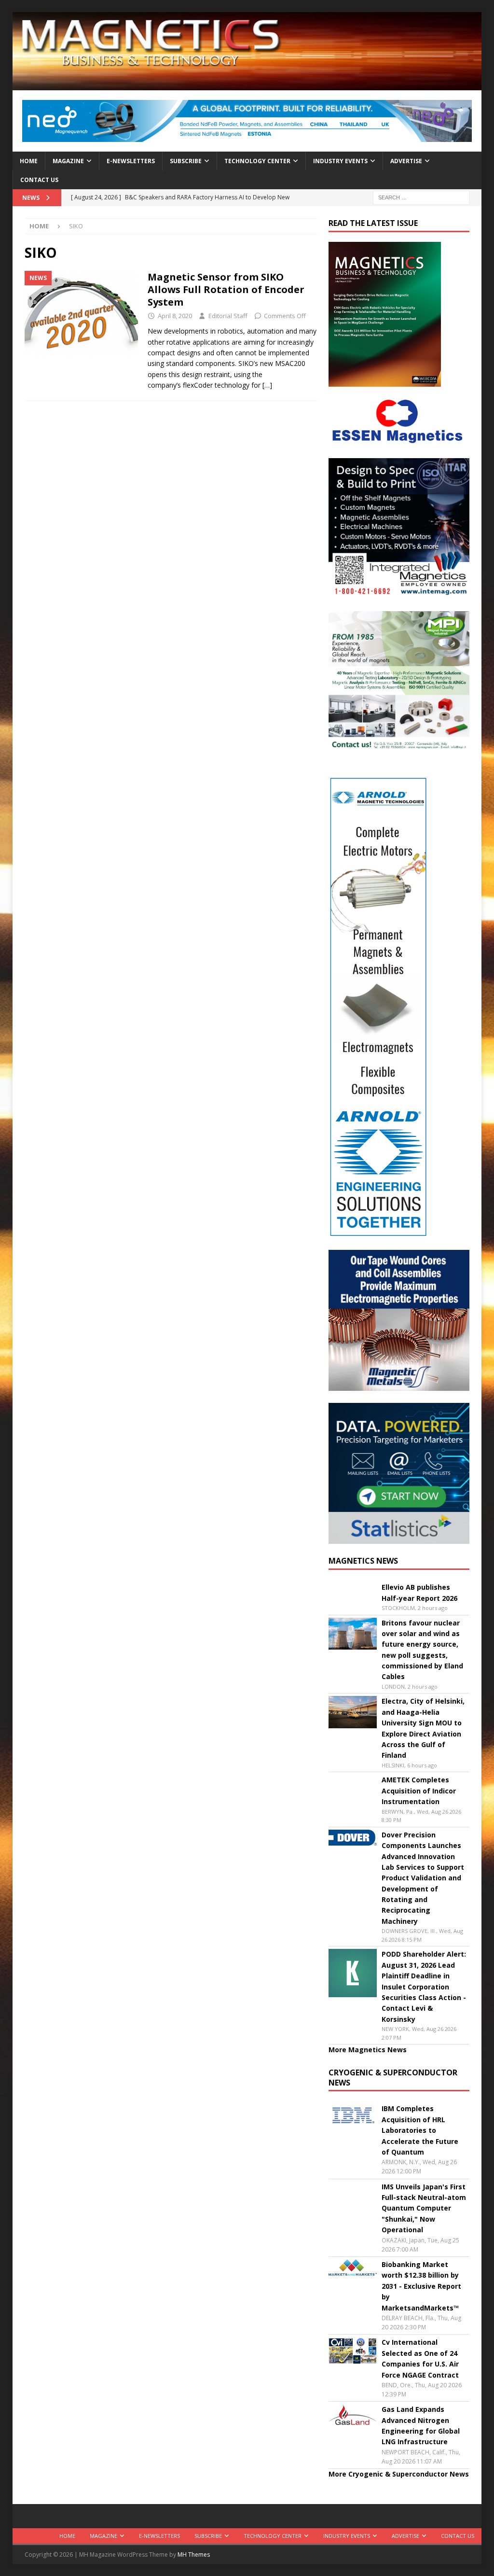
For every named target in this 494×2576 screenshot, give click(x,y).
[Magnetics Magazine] (247, 85)
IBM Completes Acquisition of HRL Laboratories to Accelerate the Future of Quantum (420, 2130)
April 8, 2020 (175, 316)
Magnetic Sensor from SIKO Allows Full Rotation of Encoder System (226, 289)
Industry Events (340, 161)
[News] (81, 314)
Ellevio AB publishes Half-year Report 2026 (419, 1592)
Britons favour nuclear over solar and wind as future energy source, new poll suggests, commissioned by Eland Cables (422, 1650)
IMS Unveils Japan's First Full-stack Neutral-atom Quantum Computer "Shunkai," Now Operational (424, 2208)
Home (29, 161)
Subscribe (186, 161)
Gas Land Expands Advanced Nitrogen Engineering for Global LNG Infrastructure (421, 2425)
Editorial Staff (228, 316)
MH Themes (194, 2555)
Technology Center (257, 161)
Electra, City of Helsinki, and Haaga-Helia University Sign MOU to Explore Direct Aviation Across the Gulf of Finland (423, 1728)
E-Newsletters (131, 161)
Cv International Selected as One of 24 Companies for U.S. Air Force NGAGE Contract (420, 2358)
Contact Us (39, 180)
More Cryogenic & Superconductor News (399, 2474)
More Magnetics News (368, 2050)
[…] (267, 385)
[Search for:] (421, 197)
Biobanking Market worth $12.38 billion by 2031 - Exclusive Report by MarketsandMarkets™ (421, 2286)
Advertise (406, 161)
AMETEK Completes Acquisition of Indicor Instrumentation (419, 1791)
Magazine (68, 161)
